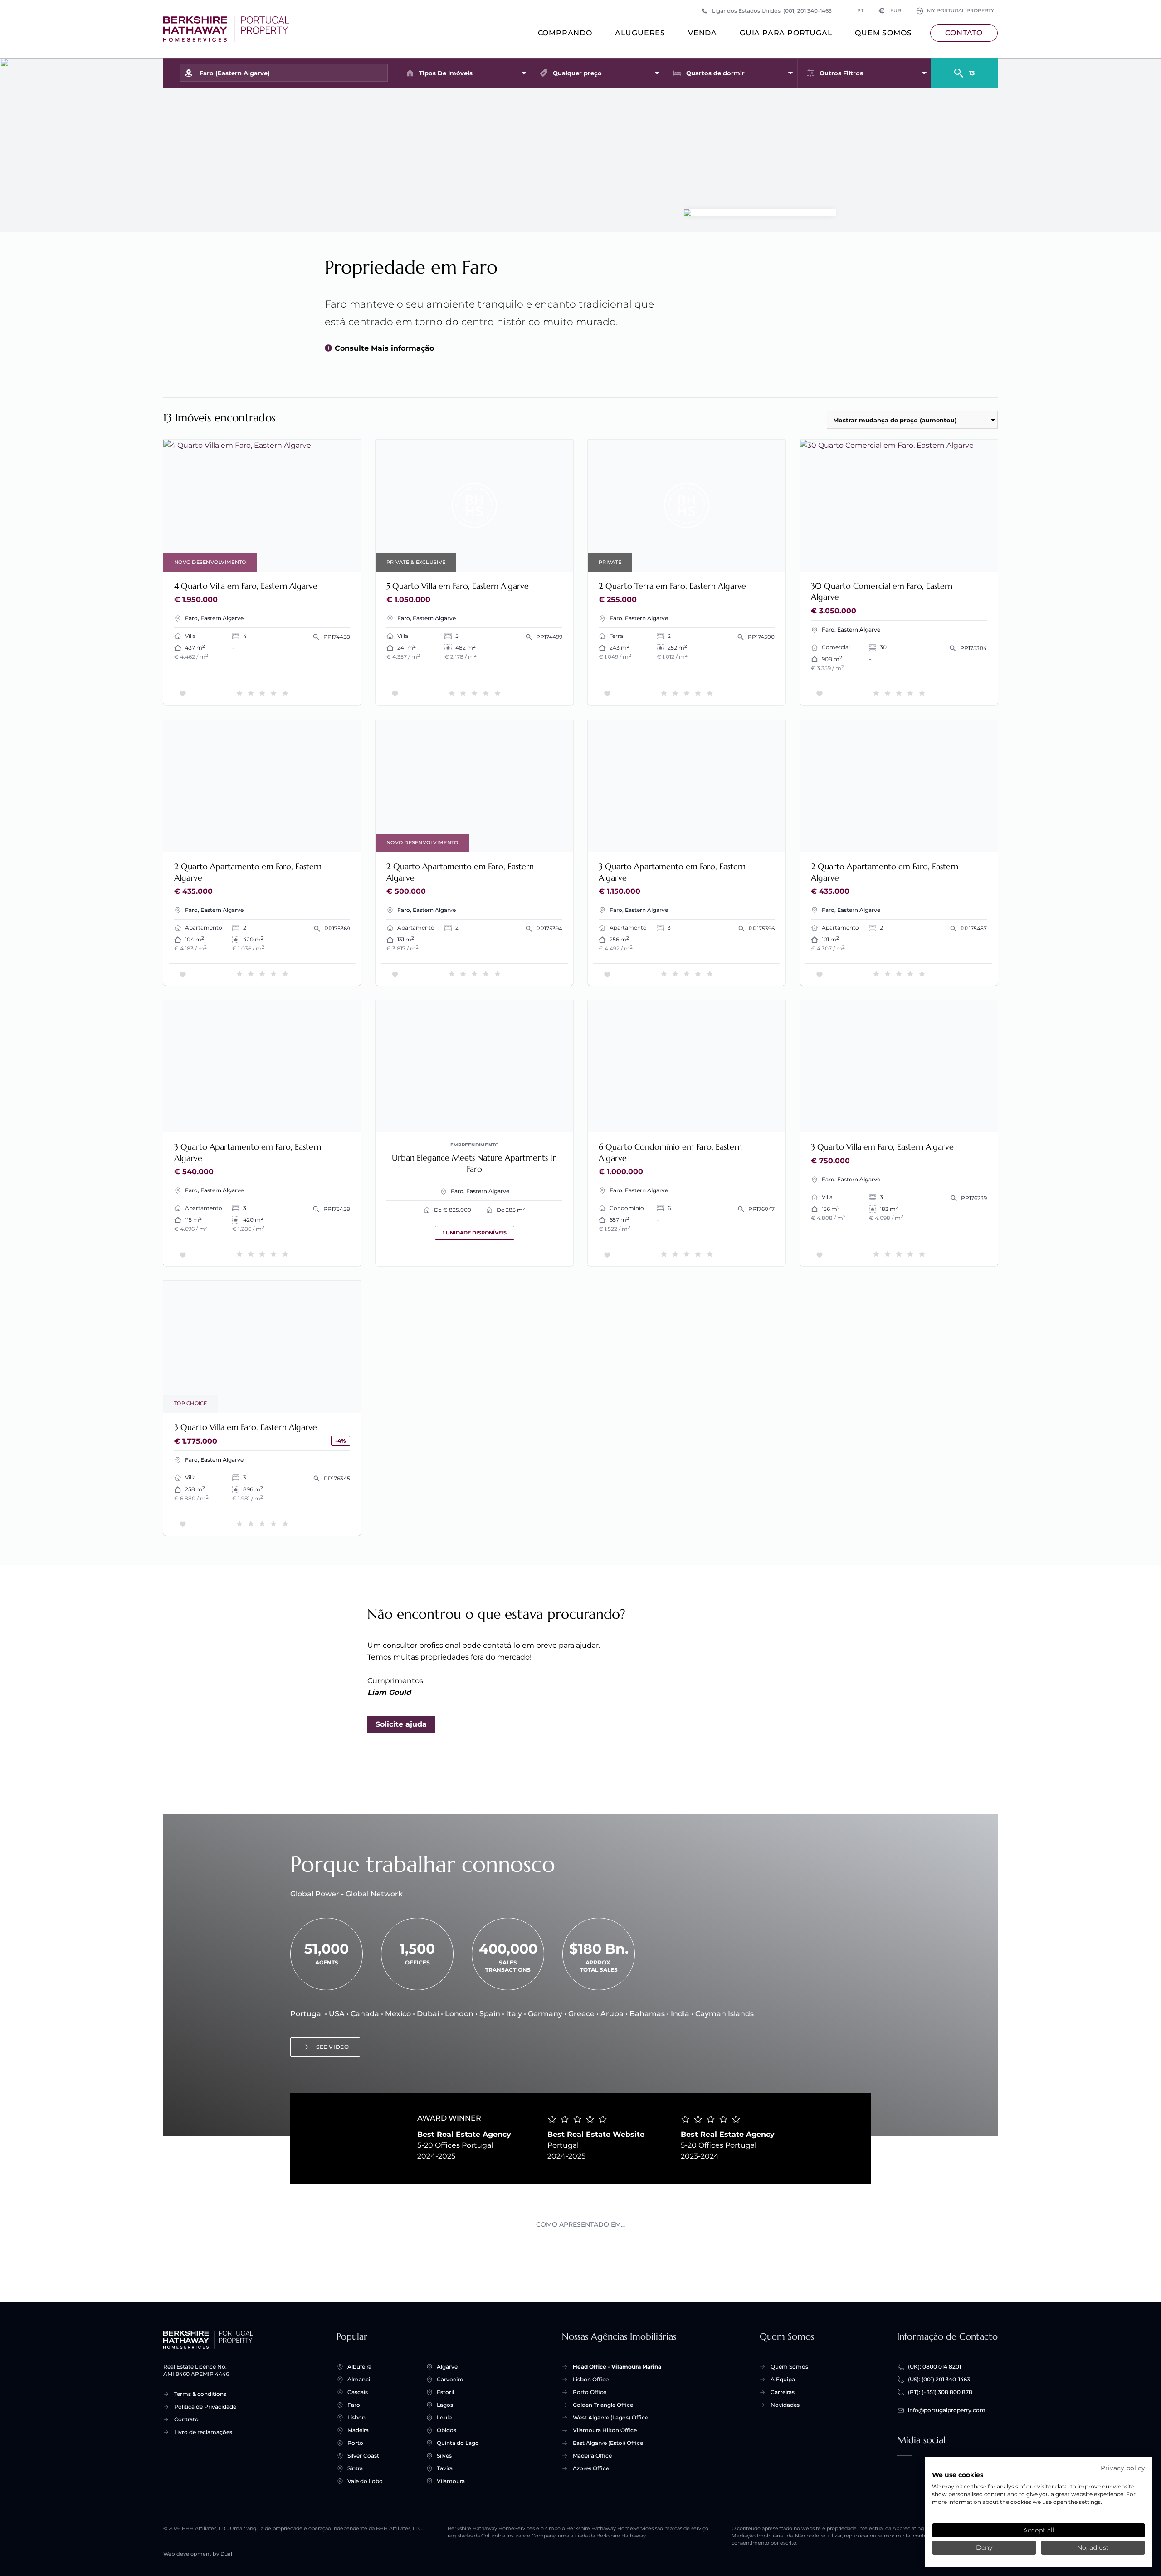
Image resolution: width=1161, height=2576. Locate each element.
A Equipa (783, 2379)
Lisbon (356, 2417)
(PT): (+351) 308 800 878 (940, 2392)
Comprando (565, 33)
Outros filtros (841, 73)
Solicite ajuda (401, 1724)
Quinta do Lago (458, 2443)
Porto (355, 2443)
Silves (444, 2456)
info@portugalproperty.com (947, 2410)
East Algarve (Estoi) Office (608, 2443)
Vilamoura (451, 2481)
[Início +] (226, 29)
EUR (890, 11)
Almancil (359, 2379)
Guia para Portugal (786, 33)
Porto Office (590, 2392)
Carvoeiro (450, 2379)
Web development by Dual (198, 2554)
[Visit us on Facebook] (904, 2472)
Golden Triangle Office (603, 2405)
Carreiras (783, 2392)
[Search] (964, 69)
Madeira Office (592, 2456)
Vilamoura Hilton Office (605, 2430)
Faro (354, 2405)
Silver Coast (363, 2456)
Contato (964, 33)
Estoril (445, 2392)
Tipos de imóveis (446, 73)
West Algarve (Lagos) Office (610, 2417)
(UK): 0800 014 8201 (934, 2367)
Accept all (1039, 2530)
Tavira (445, 2468)
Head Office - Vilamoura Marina (617, 2367)
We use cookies (958, 2475)
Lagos (445, 2405)
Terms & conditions (200, 2394)
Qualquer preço (577, 73)
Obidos (446, 2430)
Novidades (785, 2405)
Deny (984, 2547)
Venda (702, 33)
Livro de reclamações (203, 2432)
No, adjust (1093, 2547)
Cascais (358, 2392)
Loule (444, 2417)
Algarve (447, 2367)
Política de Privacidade (205, 2407)
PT (860, 11)
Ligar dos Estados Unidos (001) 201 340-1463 (772, 11)
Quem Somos (883, 33)
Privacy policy (1123, 2468)
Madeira (358, 2430)
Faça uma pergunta (315, 559)
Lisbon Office (591, 2379)
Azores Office (591, 2468)
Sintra (355, 2468)
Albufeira (359, 2367)
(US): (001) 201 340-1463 (939, 2379)
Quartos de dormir (715, 73)
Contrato (186, 2419)
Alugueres (640, 33)
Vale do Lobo (365, 2481)
